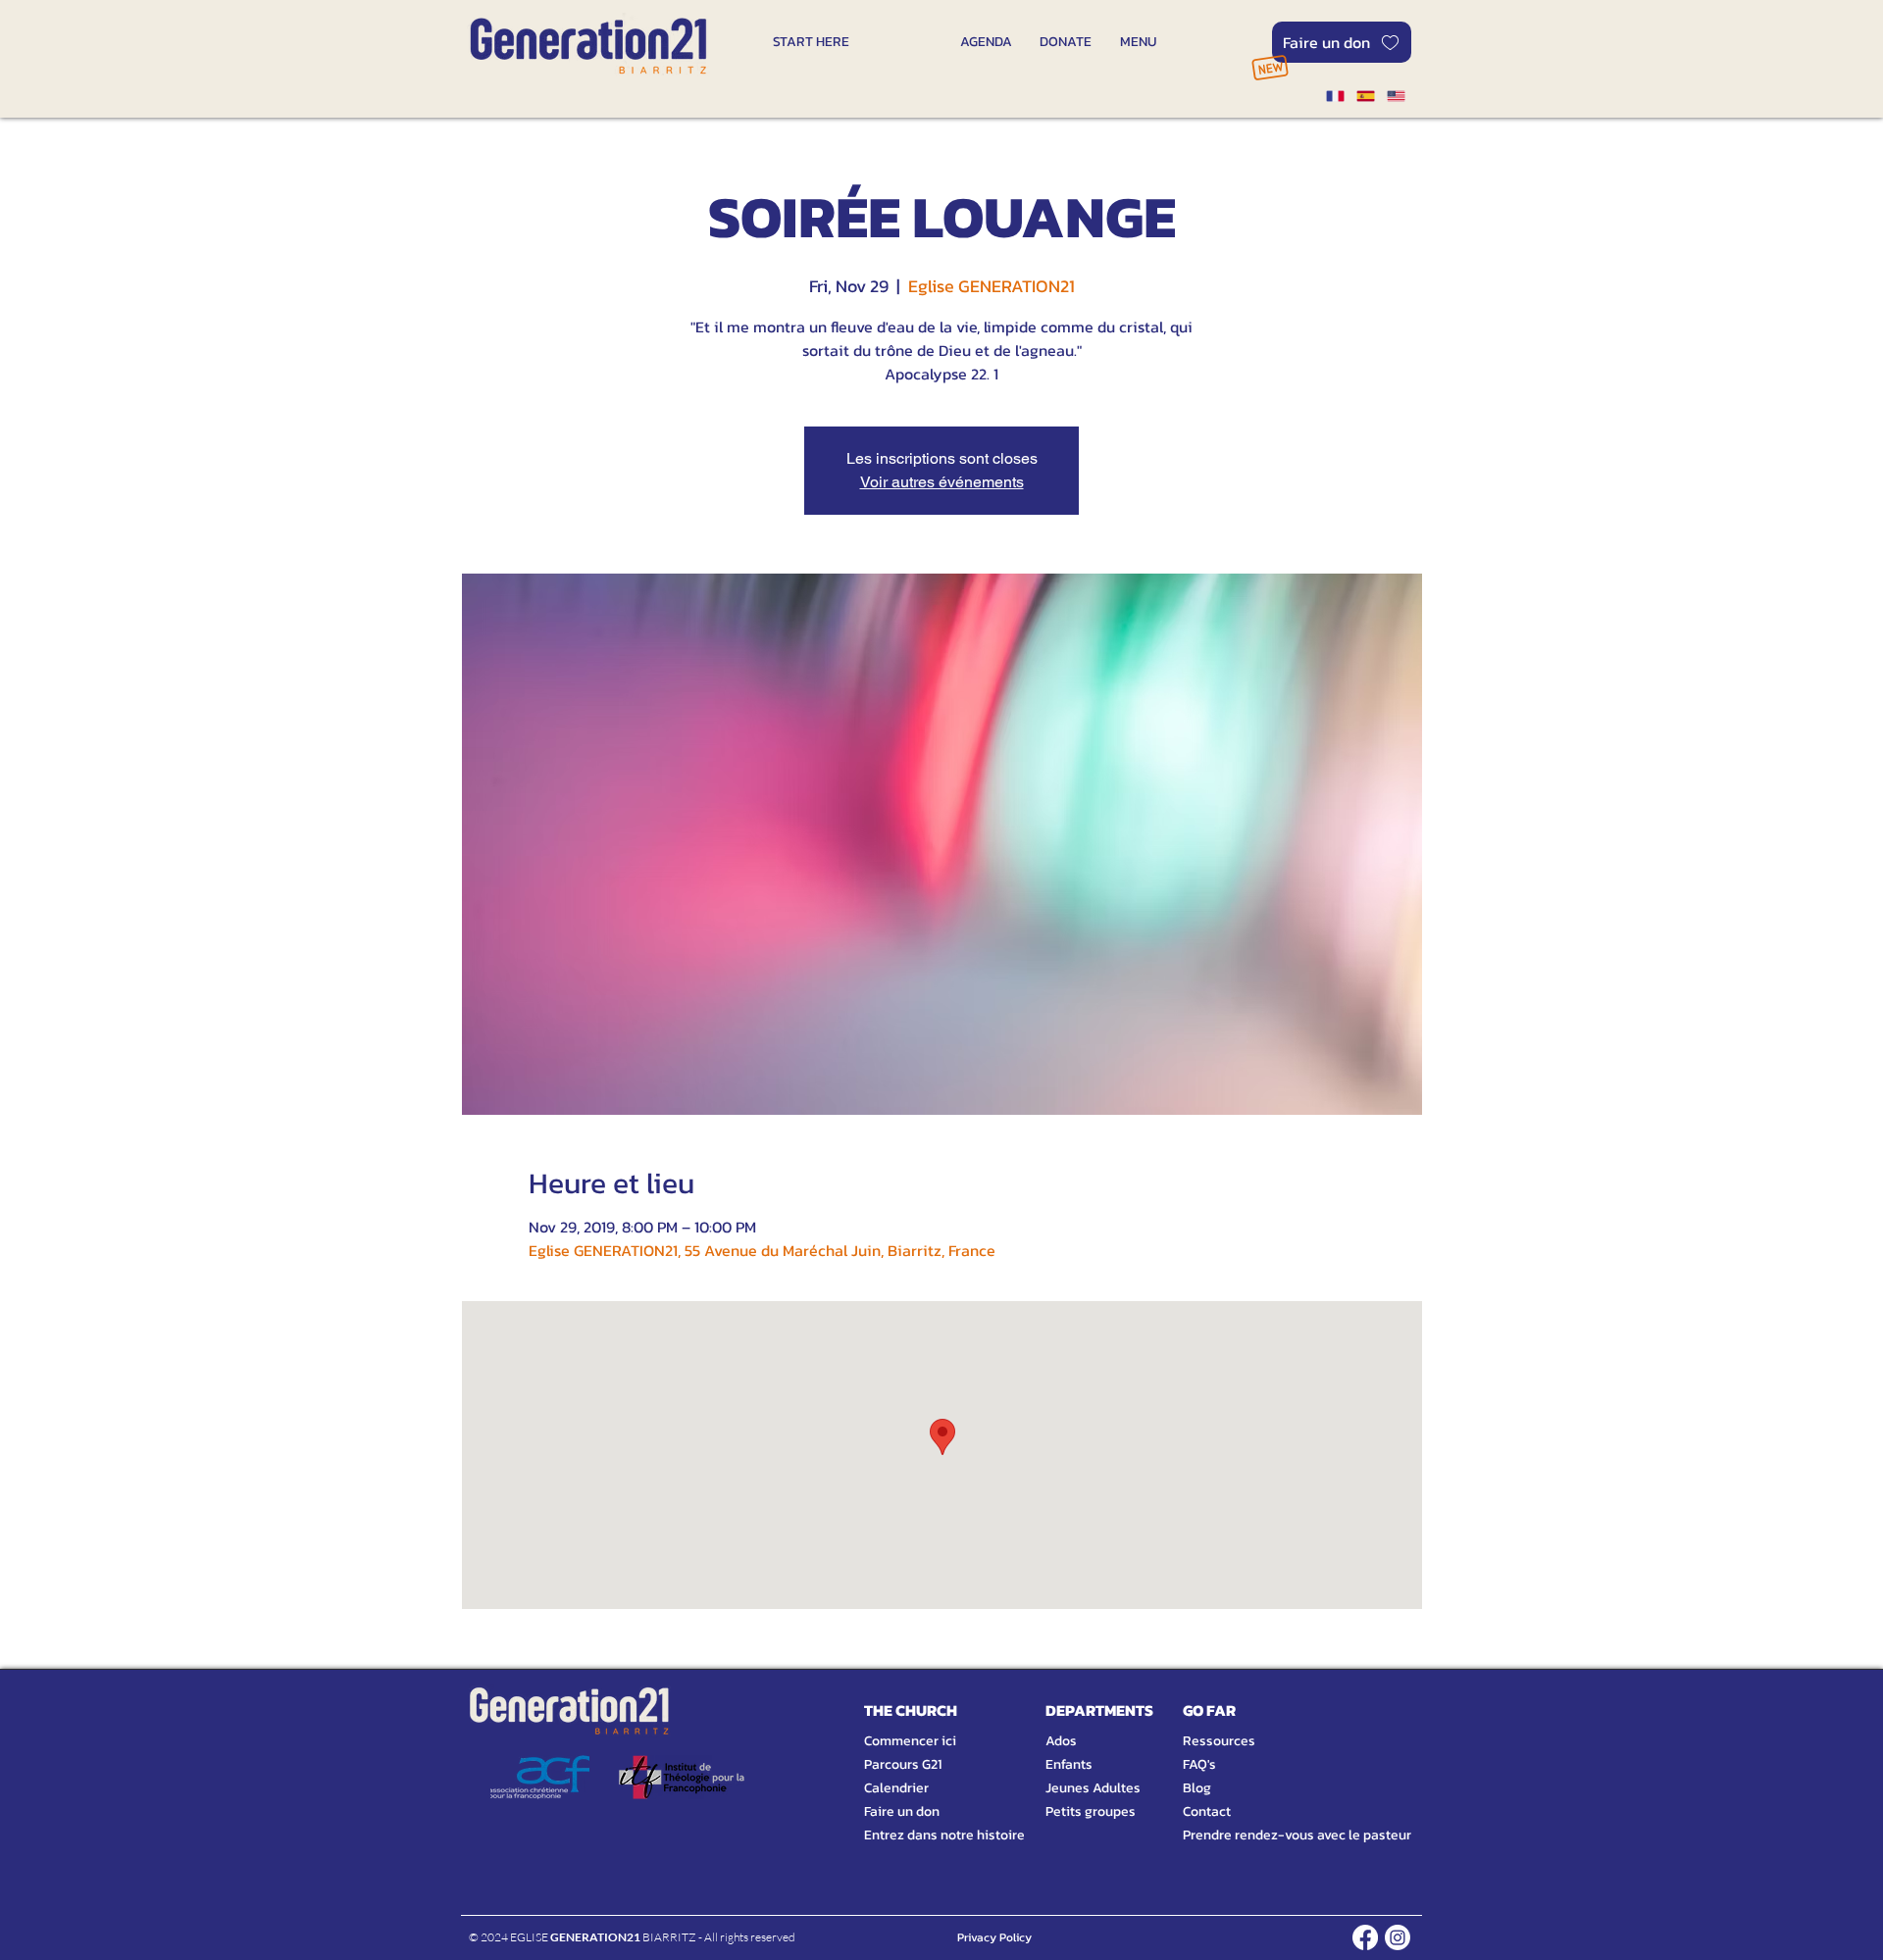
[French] (1335, 96)
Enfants (1069, 1764)
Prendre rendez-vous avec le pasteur (1275, 1835)
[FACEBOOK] (1365, 1937)
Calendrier (896, 1788)
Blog (1197, 1788)
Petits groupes (1091, 1811)
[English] (1396, 96)
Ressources (1219, 1741)
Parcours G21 (903, 1764)
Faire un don (902, 1811)
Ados (1061, 1741)
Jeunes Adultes (1093, 1788)
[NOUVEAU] (1270, 67)
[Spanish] (1365, 96)
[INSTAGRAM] (1398, 1937)
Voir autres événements (942, 482)
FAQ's (1199, 1764)
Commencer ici (910, 1741)
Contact (1207, 1811)
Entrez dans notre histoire (921, 1835)
